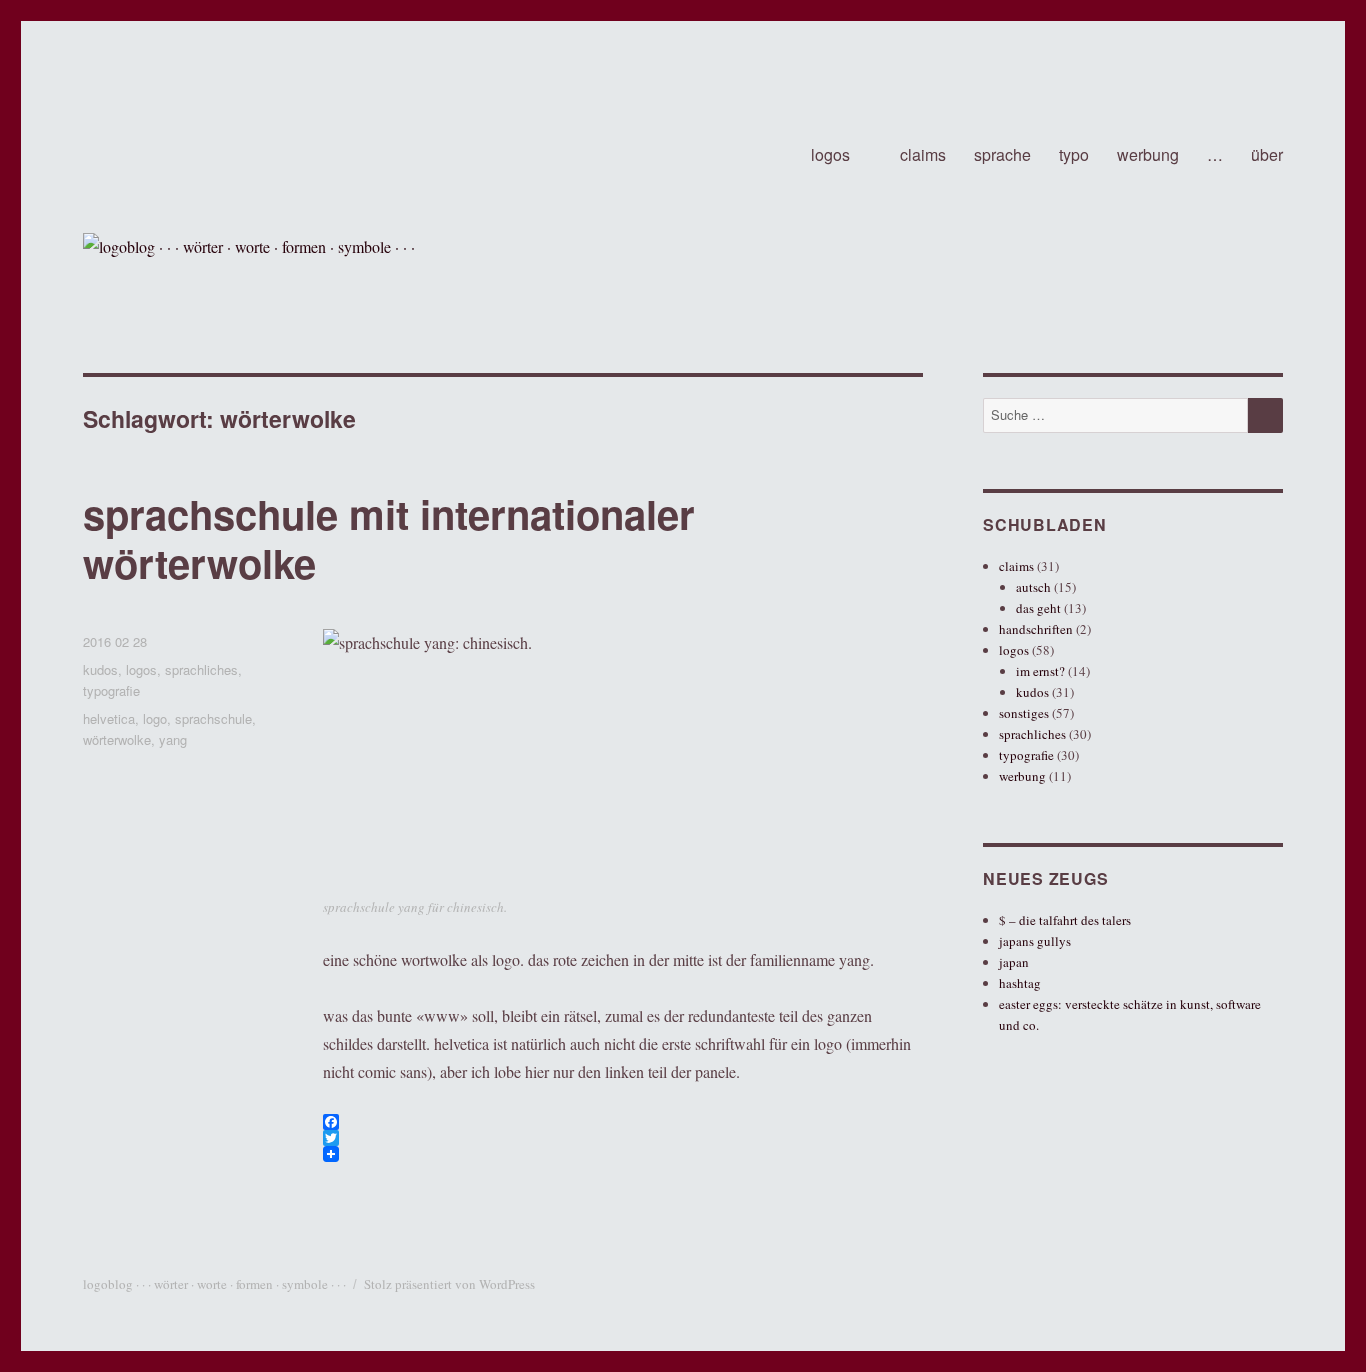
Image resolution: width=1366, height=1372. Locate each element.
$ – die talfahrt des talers (1065, 920)
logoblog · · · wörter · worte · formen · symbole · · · (214, 1284)
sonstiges (1024, 713)
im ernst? (1040, 671)
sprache (1002, 154)
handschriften (1036, 629)
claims (923, 154)
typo (1074, 154)
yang (173, 739)
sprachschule (213, 718)
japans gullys (1035, 941)
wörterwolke (117, 739)
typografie (111, 690)
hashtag (1020, 983)
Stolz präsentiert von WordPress (449, 1284)
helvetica (109, 718)
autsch (1033, 587)
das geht (1038, 608)
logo (155, 718)
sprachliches (201, 669)
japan (1014, 962)
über (1267, 154)
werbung (1148, 154)
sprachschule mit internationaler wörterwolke (389, 538)
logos (830, 154)
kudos (100, 669)
